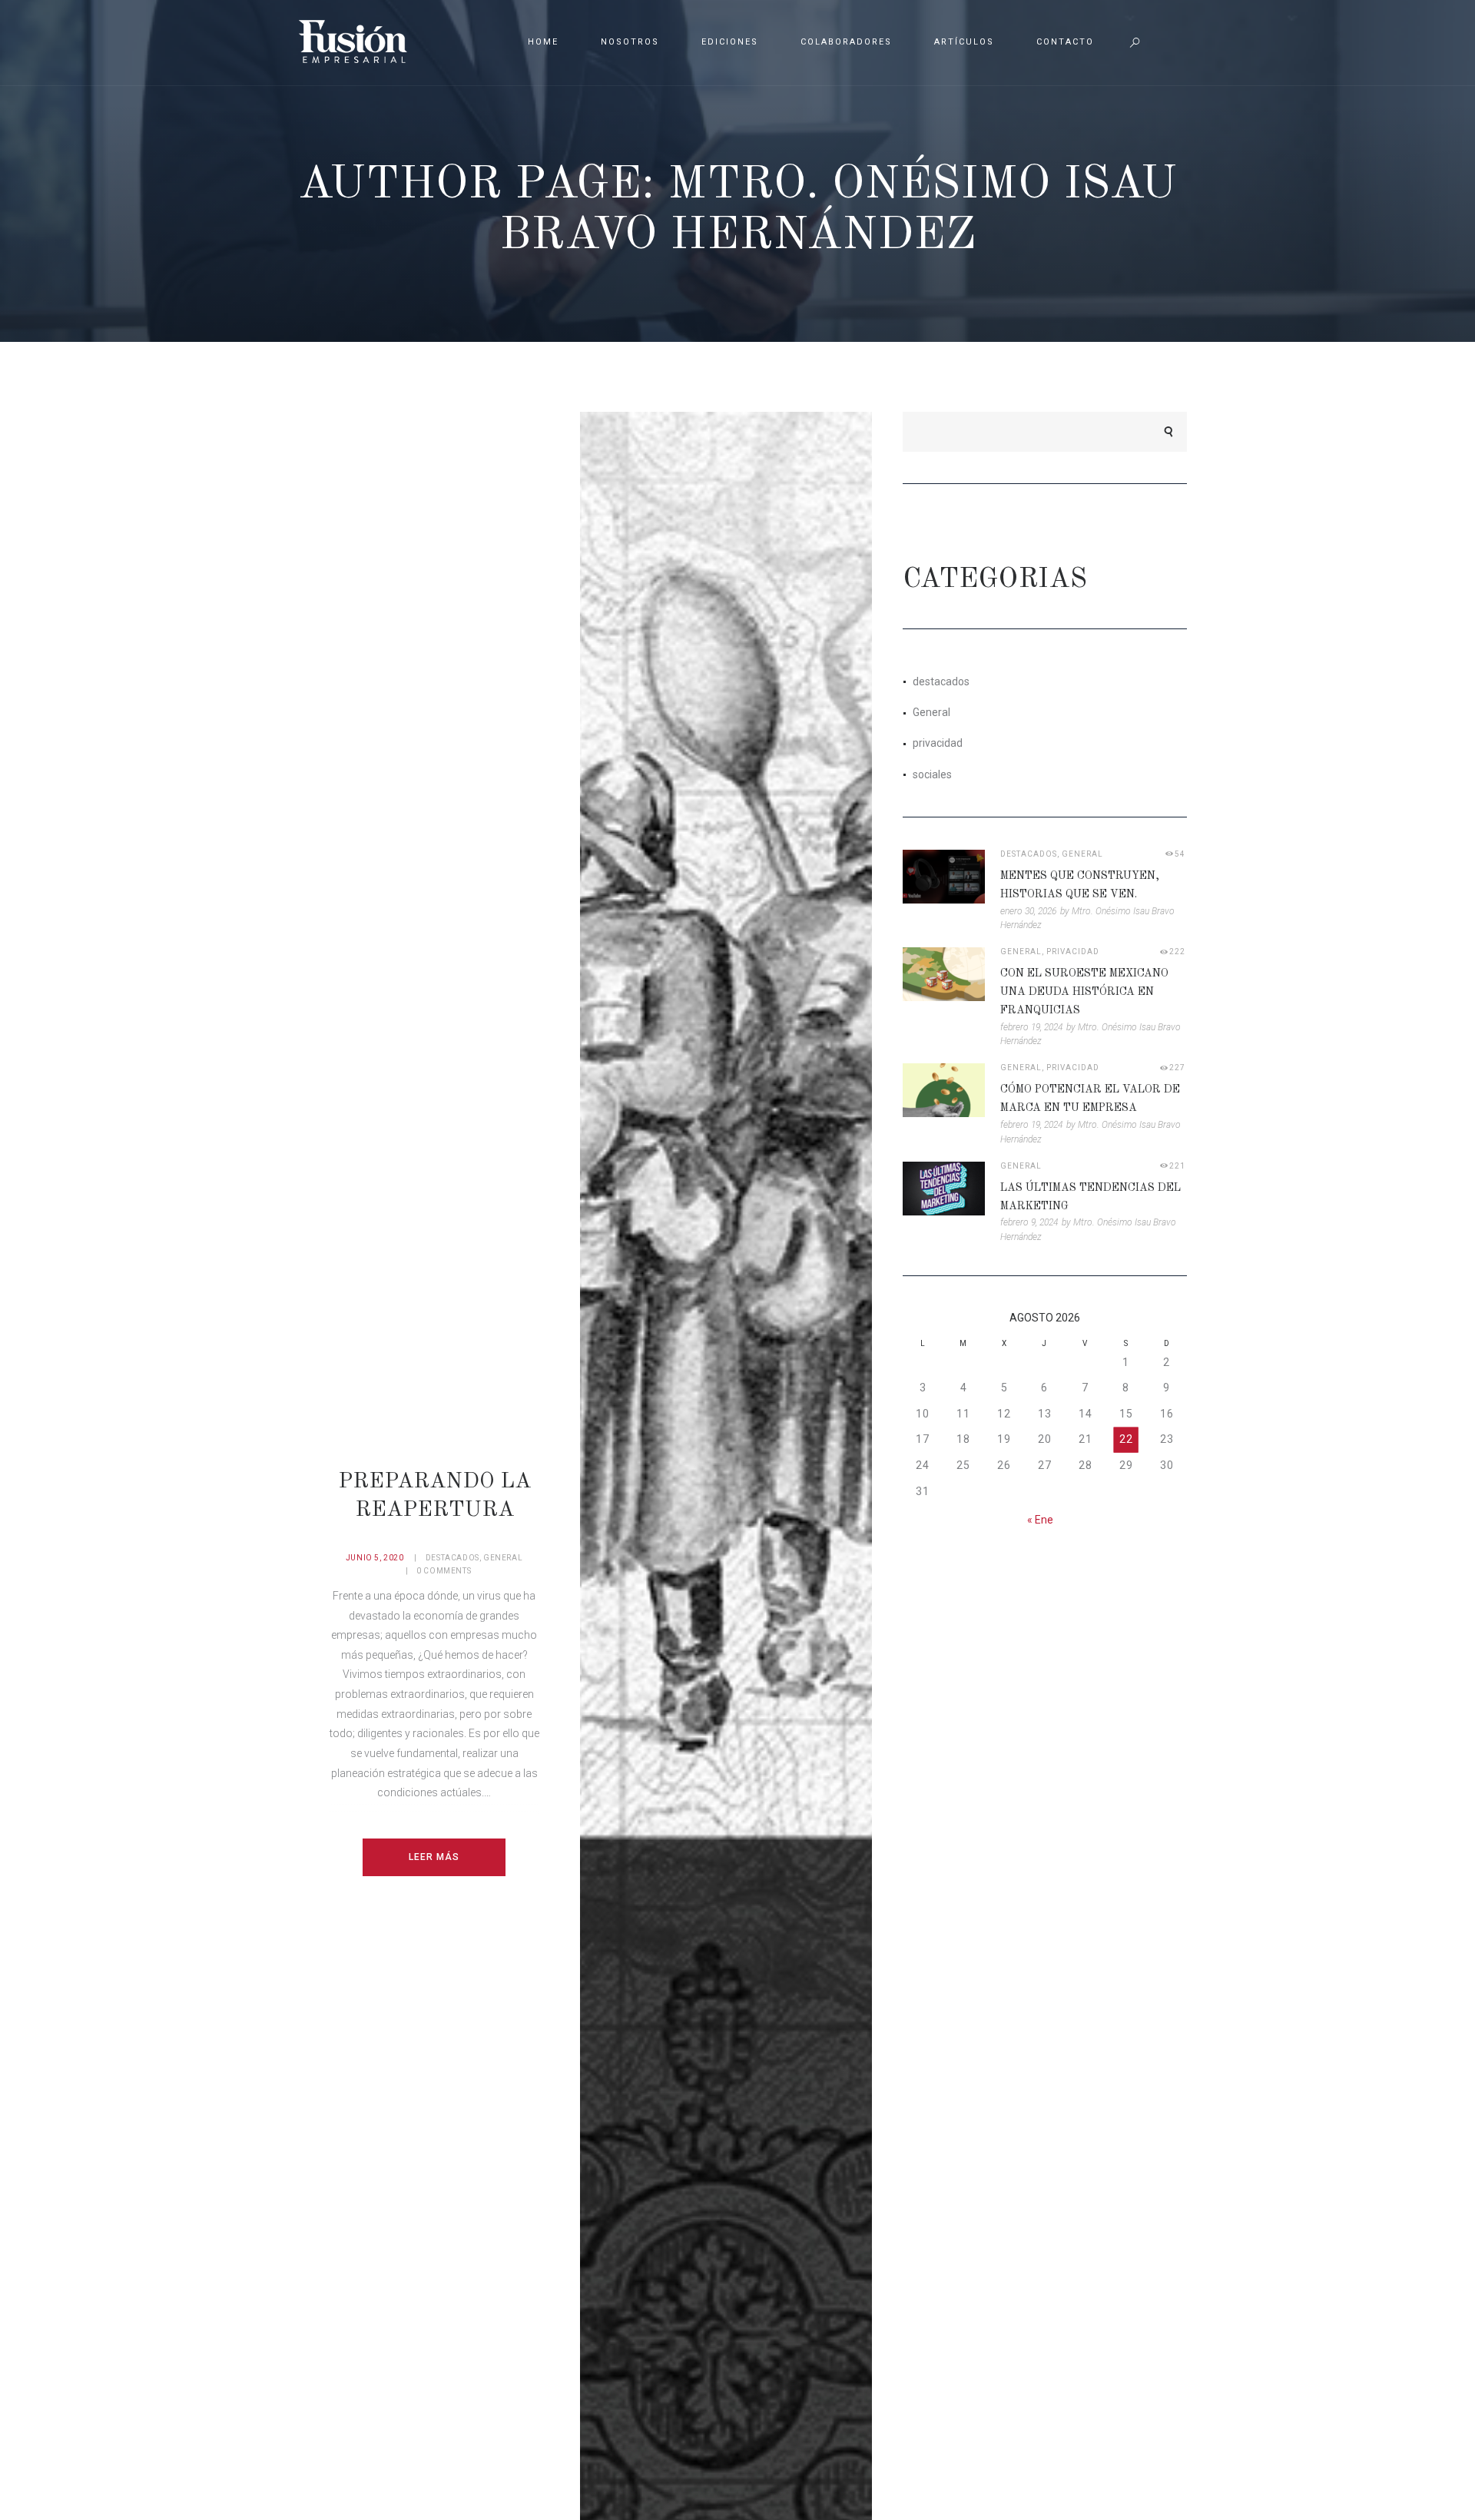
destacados (452, 1558)
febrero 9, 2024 (1029, 1222)
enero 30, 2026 (1028, 911)
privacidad (938, 743)
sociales (932, 774)
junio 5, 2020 (375, 1558)
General (503, 1558)
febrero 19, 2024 (1031, 1027)
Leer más (434, 1857)
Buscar (1161, 432)
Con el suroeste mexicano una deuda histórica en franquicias (1084, 992)
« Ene (1040, 1520)
